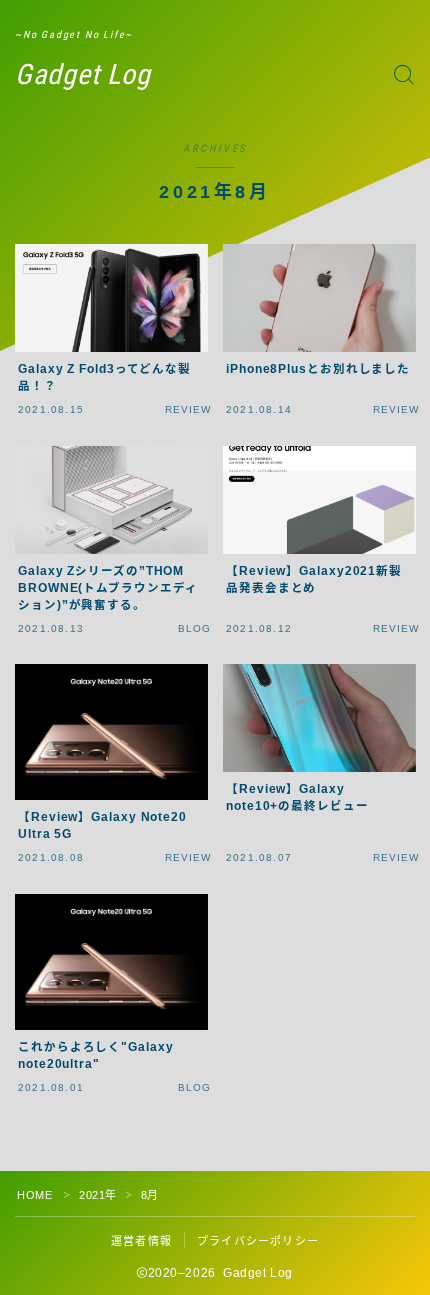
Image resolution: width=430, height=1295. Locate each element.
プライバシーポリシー (258, 1241)
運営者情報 (141, 1241)
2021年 (98, 1195)
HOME (34, 1195)
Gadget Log (83, 75)
